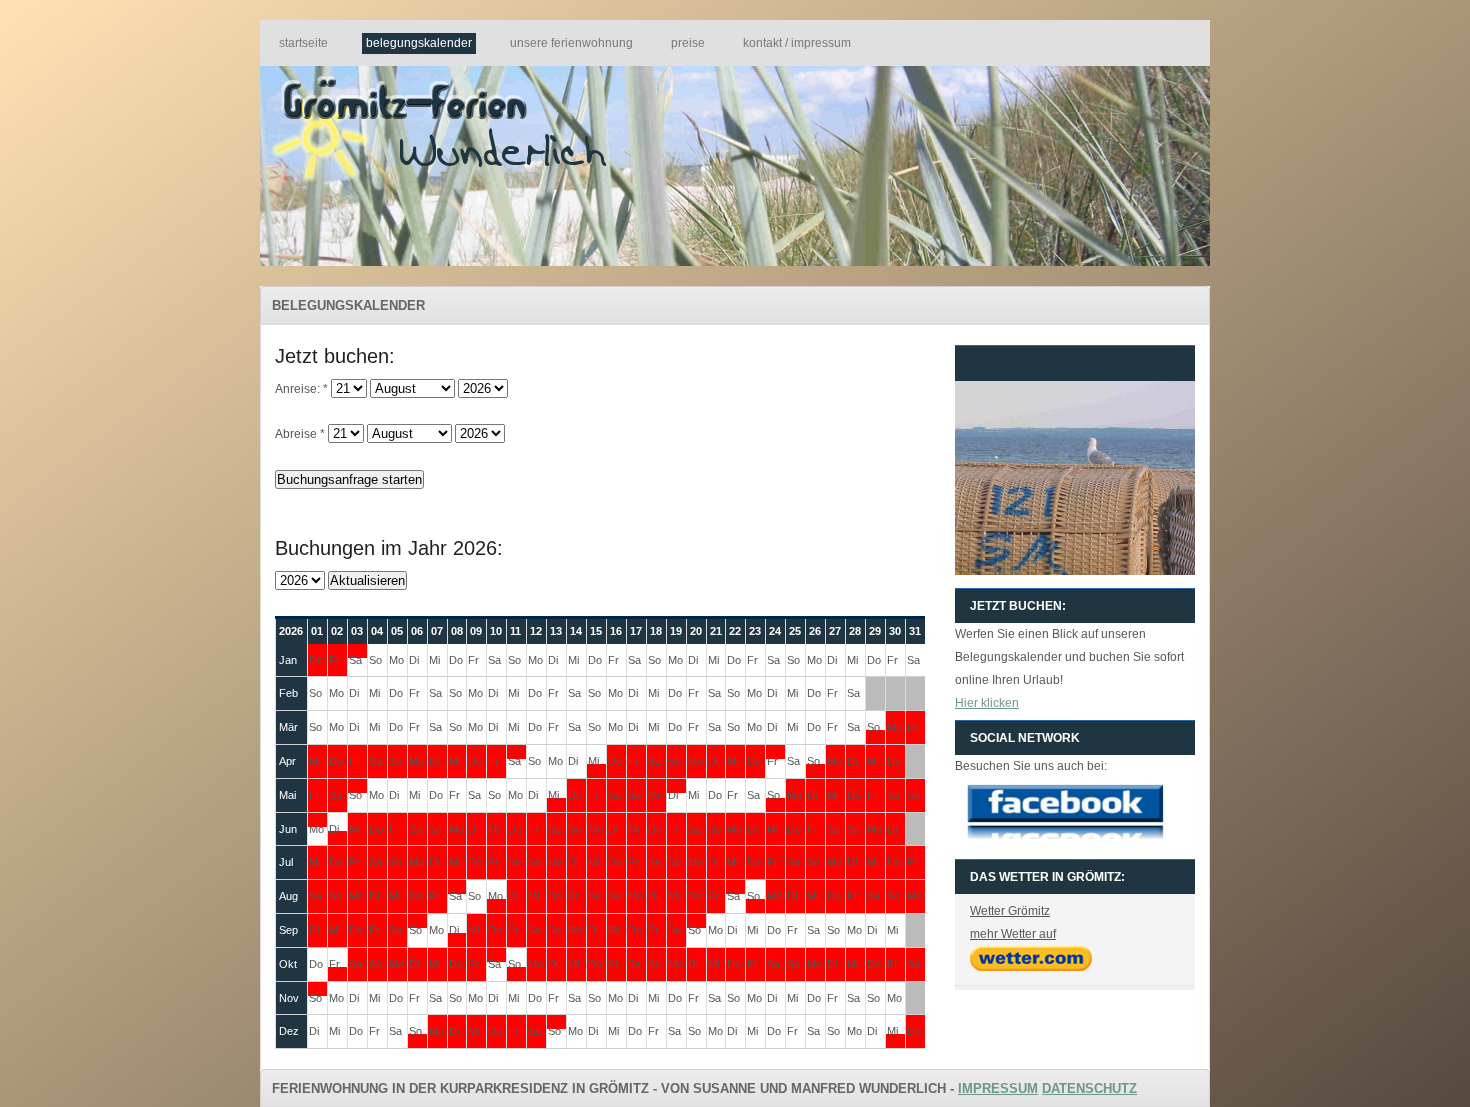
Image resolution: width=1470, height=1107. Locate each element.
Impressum (998, 1088)
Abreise (300, 434)
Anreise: (301, 389)
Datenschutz (1089, 1088)
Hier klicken (987, 703)
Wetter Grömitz (1010, 911)
